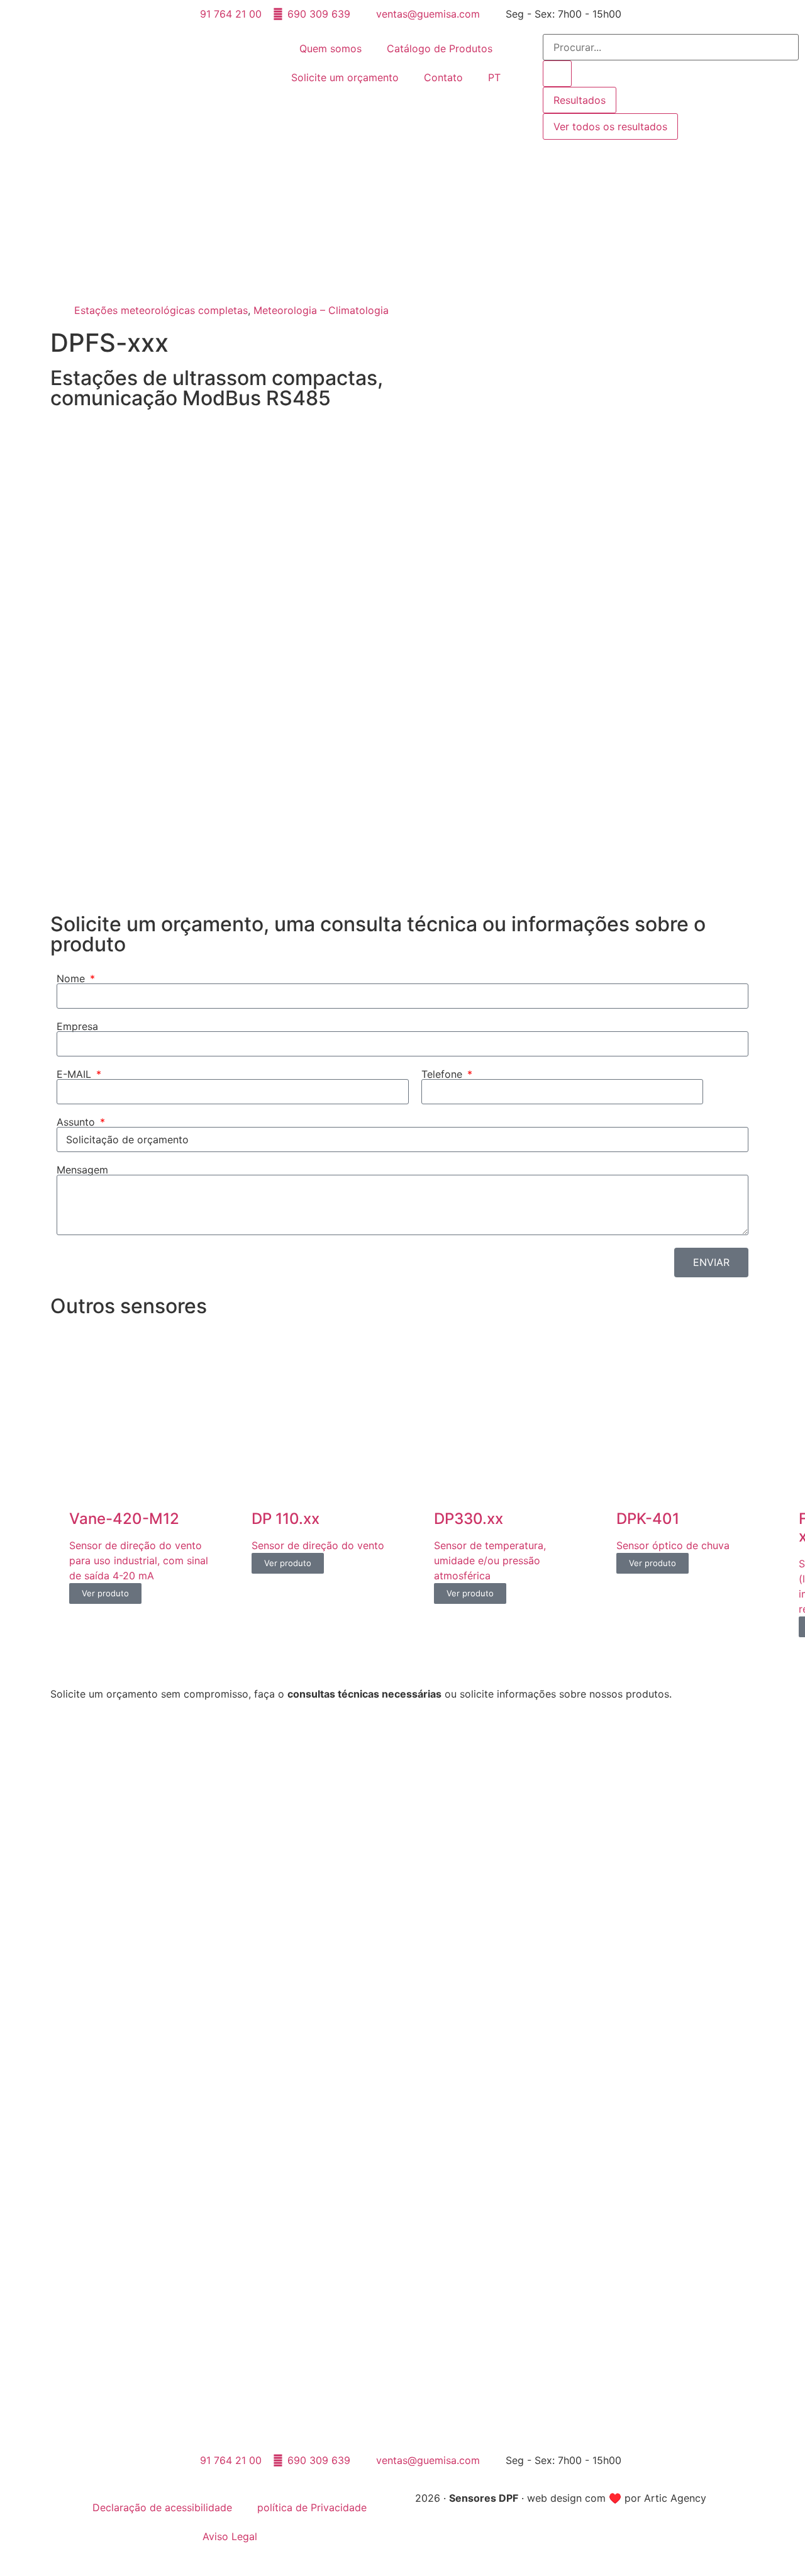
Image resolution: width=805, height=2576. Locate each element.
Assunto (77, 1122)
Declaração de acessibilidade (162, 2507)
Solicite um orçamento (345, 77)
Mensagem (82, 1170)
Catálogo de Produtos (440, 48)
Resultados (580, 100)
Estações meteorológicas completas (161, 310)
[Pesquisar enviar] (557, 74)
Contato (443, 77)
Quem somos (330, 48)
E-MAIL (75, 1074)
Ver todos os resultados (610, 126)
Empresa (77, 1026)
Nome (72, 978)
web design (554, 2498)
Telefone (443, 1074)
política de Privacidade (312, 2507)
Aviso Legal (230, 2536)
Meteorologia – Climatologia (321, 310)
